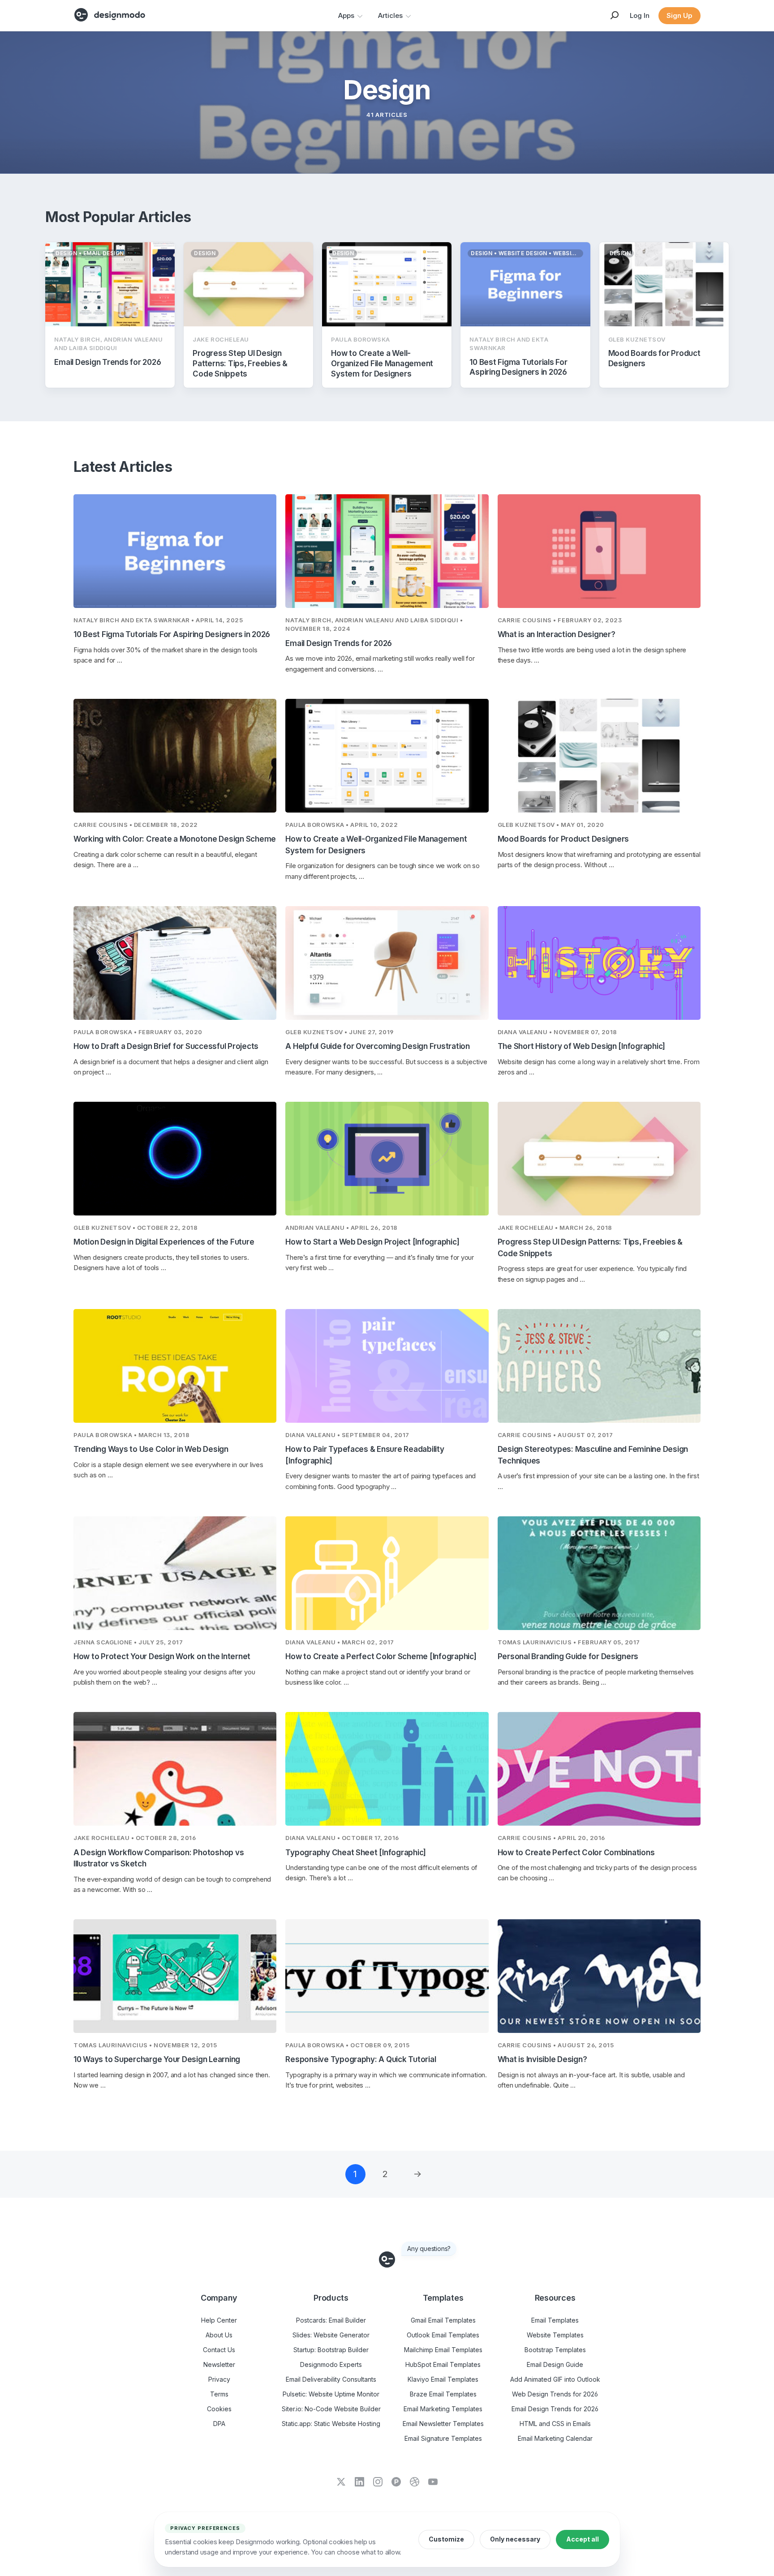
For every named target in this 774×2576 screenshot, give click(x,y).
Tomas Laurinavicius (535, 1642)
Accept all (583, 2539)
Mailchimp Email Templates (443, 2350)
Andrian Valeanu (365, 620)
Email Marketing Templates (443, 2409)
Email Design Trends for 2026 (555, 2409)
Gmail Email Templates (443, 2320)
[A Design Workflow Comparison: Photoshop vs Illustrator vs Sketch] (175, 1769)
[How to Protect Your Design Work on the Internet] (175, 1573)
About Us (219, 2335)
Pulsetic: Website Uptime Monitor (331, 2394)
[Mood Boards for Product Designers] (599, 756)
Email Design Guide (555, 2364)
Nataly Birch (96, 620)
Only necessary (515, 2539)
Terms (219, 2394)
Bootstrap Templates (555, 2350)
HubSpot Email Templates (443, 2364)
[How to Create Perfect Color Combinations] (599, 1769)
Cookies (219, 2409)
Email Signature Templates (443, 2438)
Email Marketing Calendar (555, 2438)
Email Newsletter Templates (443, 2424)
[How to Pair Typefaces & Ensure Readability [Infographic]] (387, 1366)
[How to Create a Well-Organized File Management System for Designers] (387, 756)
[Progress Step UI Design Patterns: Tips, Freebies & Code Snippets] (599, 1159)
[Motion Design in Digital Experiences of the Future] (175, 1159)
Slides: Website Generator (331, 2335)
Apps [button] (346, 15)
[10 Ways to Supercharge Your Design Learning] (175, 1976)
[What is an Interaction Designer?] (599, 551)
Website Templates (555, 2335)
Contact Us (219, 2350)
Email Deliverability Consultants (331, 2379)
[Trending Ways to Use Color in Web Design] (175, 1366)
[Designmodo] (110, 15)
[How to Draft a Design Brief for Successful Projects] (175, 963)
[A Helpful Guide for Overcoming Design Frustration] (387, 963)
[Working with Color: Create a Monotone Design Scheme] (175, 756)
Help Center (219, 2320)
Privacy (219, 2379)
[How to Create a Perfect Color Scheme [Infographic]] (387, 1573)
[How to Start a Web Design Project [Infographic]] (387, 1159)
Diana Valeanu (523, 1032)
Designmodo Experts (331, 2364)
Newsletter (219, 2364)
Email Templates (555, 2320)
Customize (446, 2539)
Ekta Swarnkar (163, 620)
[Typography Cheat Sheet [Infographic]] (387, 1769)
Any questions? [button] (429, 2249)
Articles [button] (390, 15)
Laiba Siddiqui (434, 620)
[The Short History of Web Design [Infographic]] (599, 963)
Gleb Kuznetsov (526, 825)
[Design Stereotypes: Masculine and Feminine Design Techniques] (599, 1366)
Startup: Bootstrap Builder (331, 2350)
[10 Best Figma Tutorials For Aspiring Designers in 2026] (175, 551)
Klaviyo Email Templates (443, 2379)
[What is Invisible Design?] (599, 1976)
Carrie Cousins (525, 620)
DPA (219, 2424)
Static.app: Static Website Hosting (331, 2424)
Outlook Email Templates (443, 2335)
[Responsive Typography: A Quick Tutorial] (387, 1976)
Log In (640, 15)
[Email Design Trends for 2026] (387, 551)
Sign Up (679, 15)
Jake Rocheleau (526, 1228)
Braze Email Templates (443, 2394)
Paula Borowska (315, 825)
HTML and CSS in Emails (555, 2424)
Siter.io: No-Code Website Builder (331, 2409)
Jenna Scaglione (103, 1642)
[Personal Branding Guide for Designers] (599, 1573)
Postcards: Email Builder (331, 2320)
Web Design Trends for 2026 (555, 2394)
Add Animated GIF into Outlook (555, 2379)
